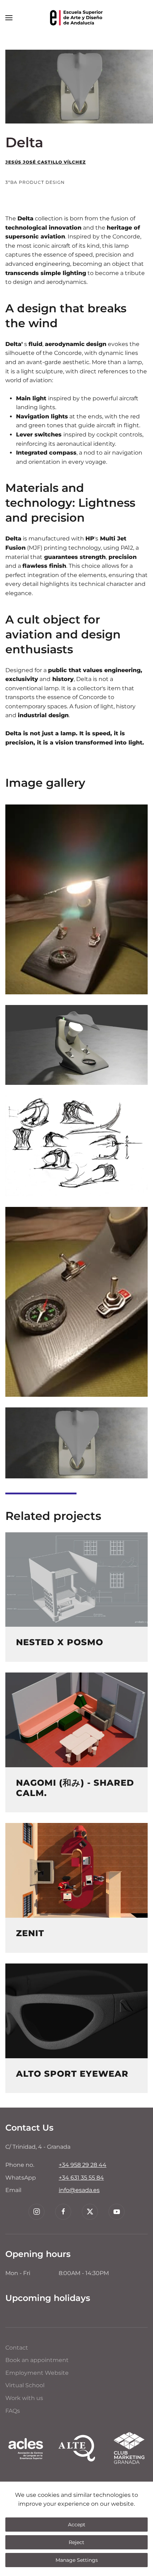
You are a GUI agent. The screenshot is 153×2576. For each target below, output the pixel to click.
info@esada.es (79, 2190)
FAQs (13, 2411)
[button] (9, 18)
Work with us (24, 2398)
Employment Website (37, 2373)
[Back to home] (76, 18)
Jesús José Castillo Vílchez (46, 162)
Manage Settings (77, 2560)
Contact (17, 2348)
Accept (77, 2525)
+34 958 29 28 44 (83, 2165)
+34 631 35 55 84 (81, 2178)
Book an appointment (37, 2360)
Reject (76, 2542)
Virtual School (25, 2385)
